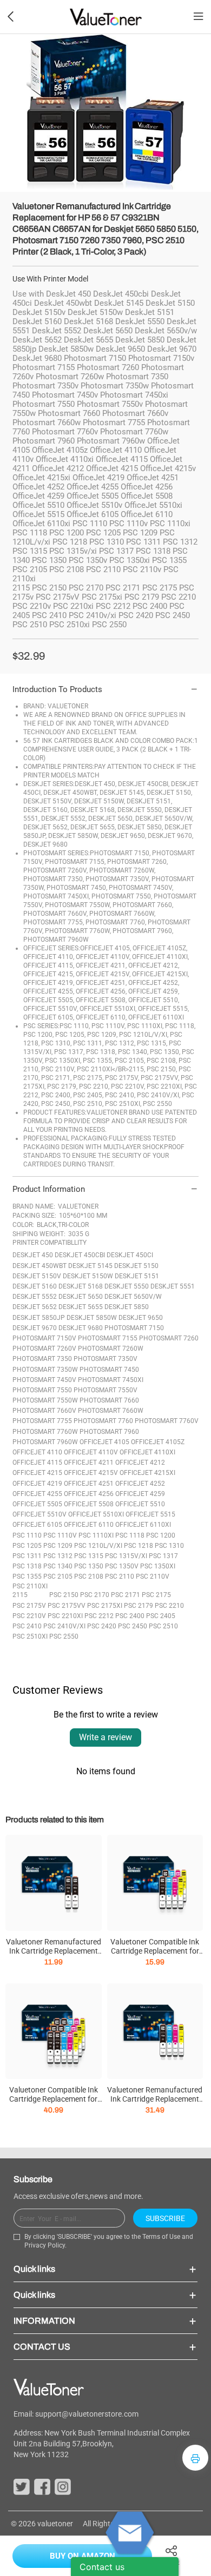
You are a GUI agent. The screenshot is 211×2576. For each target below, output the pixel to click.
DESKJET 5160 (35, 1286)
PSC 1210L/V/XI (98, 1546)
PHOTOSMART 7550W (45, 1400)
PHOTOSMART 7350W (45, 1370)
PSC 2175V (29, 1606)
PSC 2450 (133, 1626)
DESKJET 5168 (81, 1286)
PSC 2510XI (30, 1636)
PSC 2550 (64, 1636)
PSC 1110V (60, 1535)
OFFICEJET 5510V (39, 1514)
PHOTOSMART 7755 (42, 1421)
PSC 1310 (169, 1546)
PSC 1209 (58, 1546)
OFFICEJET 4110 (37, 1452)
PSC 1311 (27, 1556)
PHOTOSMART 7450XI (111, 1380)
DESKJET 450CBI (80, 1255)
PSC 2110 (120, 1577)
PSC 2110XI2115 (30, 1591)
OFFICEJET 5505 (37, 1504)
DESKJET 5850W (92, 1318)
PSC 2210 (169, 1606)
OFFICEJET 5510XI (96, 1514)
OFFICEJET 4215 (37, 1473)
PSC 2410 (27, 1626)
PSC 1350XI (158, 1566)
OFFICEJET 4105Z (158, 1442)
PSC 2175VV (67, 1606)
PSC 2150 (64, 1595)
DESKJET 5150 (136, 1266)
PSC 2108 (89, 1577)
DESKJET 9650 (141, 1318)
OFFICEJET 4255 (37, 1494)
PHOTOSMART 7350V (105, 1359)
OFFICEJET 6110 (89, 1525)
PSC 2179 (139, 1606)
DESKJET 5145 (90, 1266)
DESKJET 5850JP (39, 1318)
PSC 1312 (58, 1556)
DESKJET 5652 (35, 1307)
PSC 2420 (102, 1626)
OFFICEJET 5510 (140, 1504)
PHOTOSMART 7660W (111, 1411)
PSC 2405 (161, 1616)
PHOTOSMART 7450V (44, 1380)
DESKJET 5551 (173, 1286)
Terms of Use (161, 2237)
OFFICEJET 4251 (89, 1484)
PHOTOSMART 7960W (45, 1442)
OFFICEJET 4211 (89, 1463)
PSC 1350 (89, 1566)
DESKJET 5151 (137, 1276)
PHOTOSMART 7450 (109, 1370)
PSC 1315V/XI (126, 1556)
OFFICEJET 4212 (140, 1463)
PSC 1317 (163, 1556)
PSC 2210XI (65, 1616)
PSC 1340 (58, 1566)
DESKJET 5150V (37, 1276)
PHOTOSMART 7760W (45, 1432)
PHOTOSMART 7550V (105, 1390)
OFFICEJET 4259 (140, 1494)
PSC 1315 (89, 1556)
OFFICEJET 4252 (140, 1484)
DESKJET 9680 (81, 1328)
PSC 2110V (153, 1577)
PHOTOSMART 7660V (44, 1411)
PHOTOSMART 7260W (111, 1349)
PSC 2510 (163, 1626)
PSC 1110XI (96, 1535)
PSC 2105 (58, 1577)
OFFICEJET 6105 (37, 1525)
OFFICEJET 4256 (89, 1494)
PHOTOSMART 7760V (167, 1421)
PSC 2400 (130, 1616)
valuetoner (55, 2524)
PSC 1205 (27, 1546)
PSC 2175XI (105, 1606)
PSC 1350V (122, 1566)
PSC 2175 (156, 1595)
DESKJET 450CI (130, 1255)
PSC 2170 (95, 1595)
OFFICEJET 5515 (150, 1514)
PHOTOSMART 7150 (134, 1328)
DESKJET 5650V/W (133, 1297)
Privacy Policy (45, 2245)
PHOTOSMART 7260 (169, 1338)
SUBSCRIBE (165, 2218)
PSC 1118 (130, 1535)
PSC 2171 (126, 1595)
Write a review (105, 1737)
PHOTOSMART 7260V (44, 1349)
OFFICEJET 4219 (37, 1484)
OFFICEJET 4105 (104, 1442)
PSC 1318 (27, 1566)
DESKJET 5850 (127, 1307)
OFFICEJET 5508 (89, 1504)
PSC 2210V (29, 1616)
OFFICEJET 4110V (91, 1452)
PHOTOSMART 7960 (109, 1432)
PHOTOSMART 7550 (42, 1390)
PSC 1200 (161, 1535)
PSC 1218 (139, 1546)
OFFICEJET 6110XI (143, 1525)
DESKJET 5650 (81, 1297)
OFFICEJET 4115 (37, 1463)
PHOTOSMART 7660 (109, 1400)
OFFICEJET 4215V (91, 1473)
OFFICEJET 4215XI (147, 1473)
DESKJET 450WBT (39, 1266)
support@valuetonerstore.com (87, 2414)
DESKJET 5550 (127, 1286)
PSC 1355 (27, 1577)
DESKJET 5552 (35, 1297)
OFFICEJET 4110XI (147, 1452)
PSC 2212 (99, 1616)
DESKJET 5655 (81, 1307)
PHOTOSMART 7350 (42, 1359)
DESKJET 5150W (88, 1276)
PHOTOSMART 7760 (103, 1421)
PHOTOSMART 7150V (44, 1338)
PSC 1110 (27, 1535)
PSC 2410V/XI (64, 1626)
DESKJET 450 (33, 1255)
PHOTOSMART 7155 (108, 1338)
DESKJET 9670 (35, 1328)
